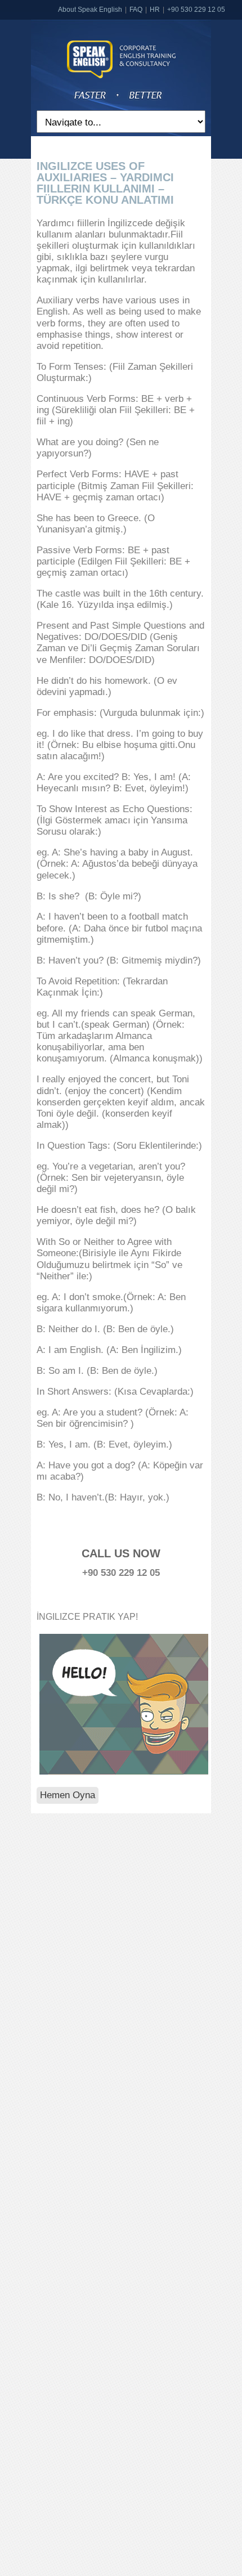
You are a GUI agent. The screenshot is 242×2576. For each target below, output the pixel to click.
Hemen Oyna (68, 1795)
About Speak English (90, 10)
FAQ (136, 10)
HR (155, 10)
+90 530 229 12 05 (196, 10)
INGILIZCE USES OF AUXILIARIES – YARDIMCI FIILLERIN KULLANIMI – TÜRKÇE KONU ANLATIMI (105, 183)
